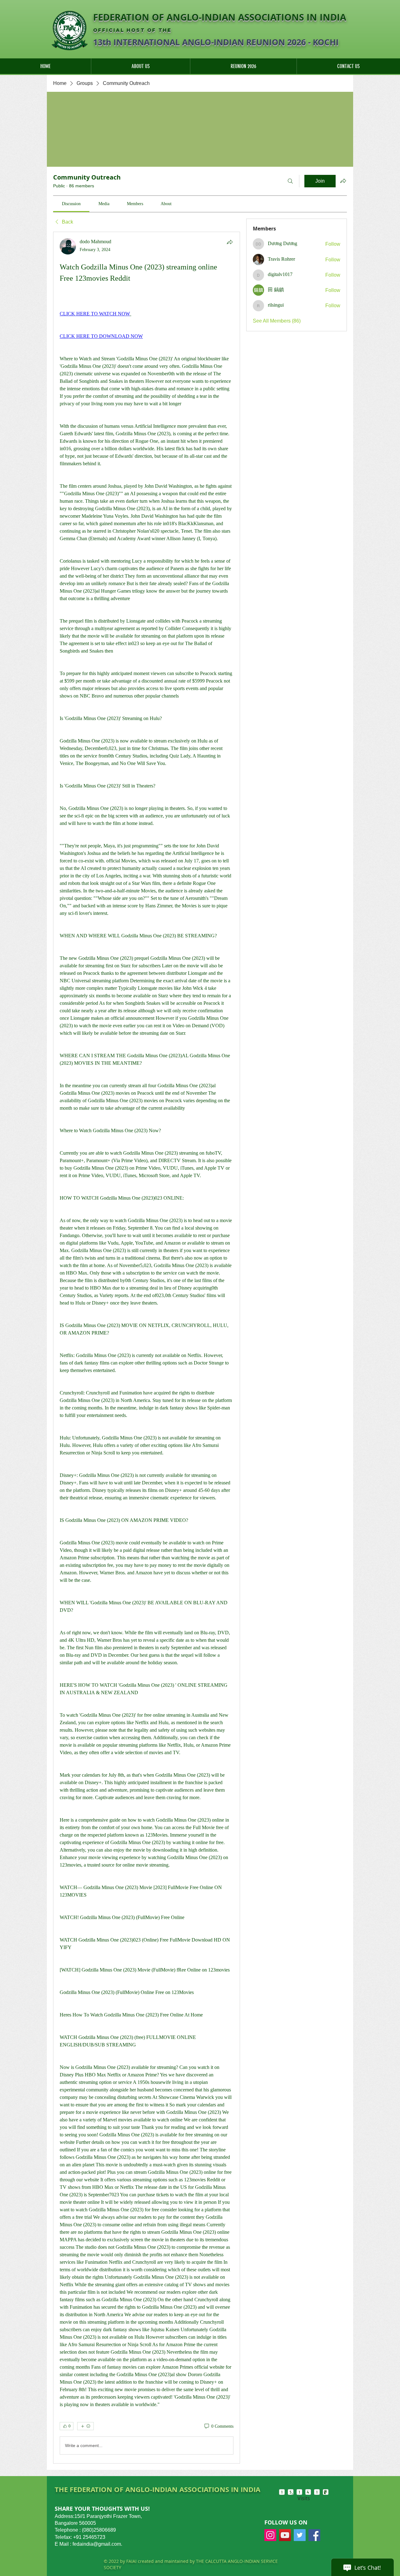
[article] (147, 1348)
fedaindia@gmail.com (97, 2544)
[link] (71, 204)
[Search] (290, 181)
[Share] (230, 242)
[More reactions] (85, 2426)
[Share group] (343, 181)
